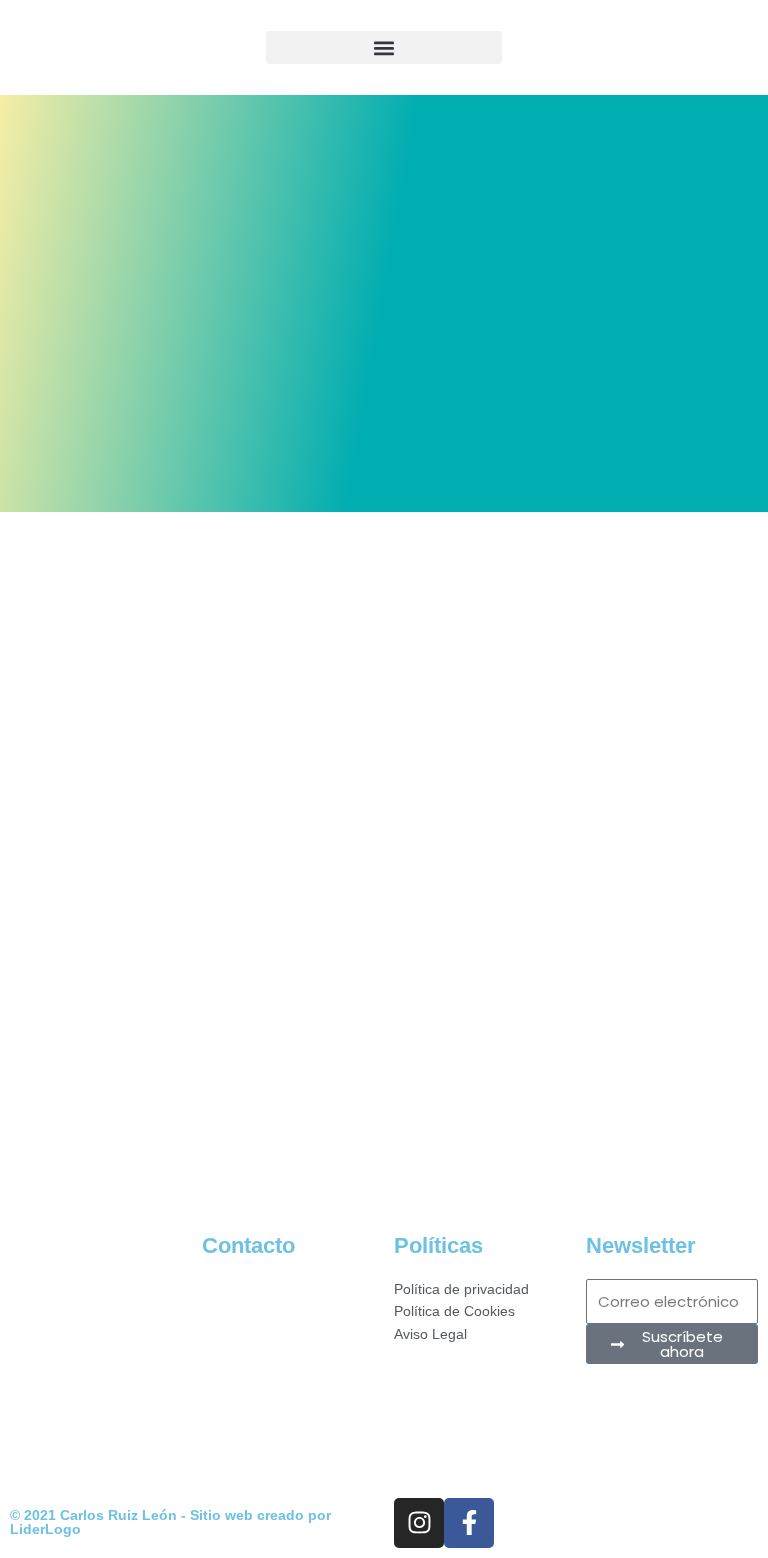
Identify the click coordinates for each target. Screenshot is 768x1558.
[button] (384, 47)
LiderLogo (45, 1529)
